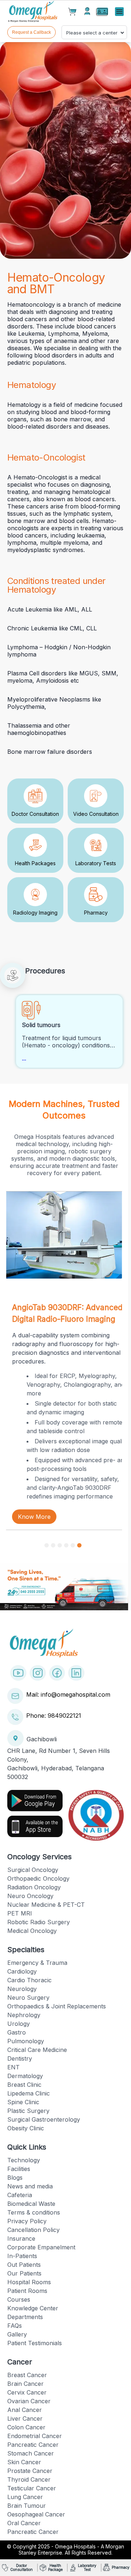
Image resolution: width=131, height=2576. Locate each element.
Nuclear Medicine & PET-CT (46, 1905)
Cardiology (22, 1971)
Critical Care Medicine (37, 2050)
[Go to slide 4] (66, 1545)
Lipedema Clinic (29, 2093)
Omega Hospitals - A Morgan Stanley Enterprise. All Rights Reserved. (71, 2550)
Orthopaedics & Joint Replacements (57, 2006)
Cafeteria (20, 2195)
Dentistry (20, 2058)
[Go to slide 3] (60, 1545)
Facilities (19, 2169)
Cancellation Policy (33, 2230)
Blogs (15, 2178)
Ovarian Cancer (29, 2401)
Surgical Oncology (33, 1870)
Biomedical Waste (31, 2204)
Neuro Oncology (30, 1896)
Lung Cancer (25, 2497)
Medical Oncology (32, 1931)
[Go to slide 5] (73, 1545)
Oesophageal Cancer (36, 2514)
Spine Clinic (23, 2102)
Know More (34, 1517)
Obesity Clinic (26, 2128)
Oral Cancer (24, 2523)
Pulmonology (26, 2041)
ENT (13, 2067)
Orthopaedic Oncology (38, 1878)
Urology (19, 2024)
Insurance (21, 2238)
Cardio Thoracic (29, 1980)
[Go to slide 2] (53, 1545)
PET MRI (20, 1913)
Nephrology (24, 2015)
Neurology (22, 1989)
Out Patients (24, 2265)
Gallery (17, 2334)
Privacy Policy (27, 2221)
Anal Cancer (25, 2410)
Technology (24, 2160)
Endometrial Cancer (35, 2436)
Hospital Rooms (29, 2282)
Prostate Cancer (30, 2471)
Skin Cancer (24, 2462)
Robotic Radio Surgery (39, 1922)
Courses (19, 2299)
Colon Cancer (26, 2427)
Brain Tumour (27, 2506)
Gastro (17, 2032)
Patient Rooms (27, 2291)
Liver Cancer (25, 2418)
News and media (30, 2186)
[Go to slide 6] (79, 1545)
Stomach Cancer (31, 2453)
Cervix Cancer (27, 2392)
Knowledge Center (33, 2308)
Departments (25, 2317)
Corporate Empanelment (41, 2247)
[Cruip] (33, 12)
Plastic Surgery (28, 2111)
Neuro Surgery (28, 1998)
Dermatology (25, 2076)
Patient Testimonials (35, 2343)
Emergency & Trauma (37, 1963)
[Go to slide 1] (47, 1545)
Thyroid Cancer (29, 2479)
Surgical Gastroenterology (44, 2119)
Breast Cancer (27, 2375)
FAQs (15, 2326)
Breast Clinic (24, 2085)
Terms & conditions (34, 2212)
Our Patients (24, 2273)
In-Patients (22, 2256)
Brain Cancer (25, 2384)
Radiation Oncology (34, 1887)
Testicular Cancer (32, 2488)
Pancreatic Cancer (33, 2445)
